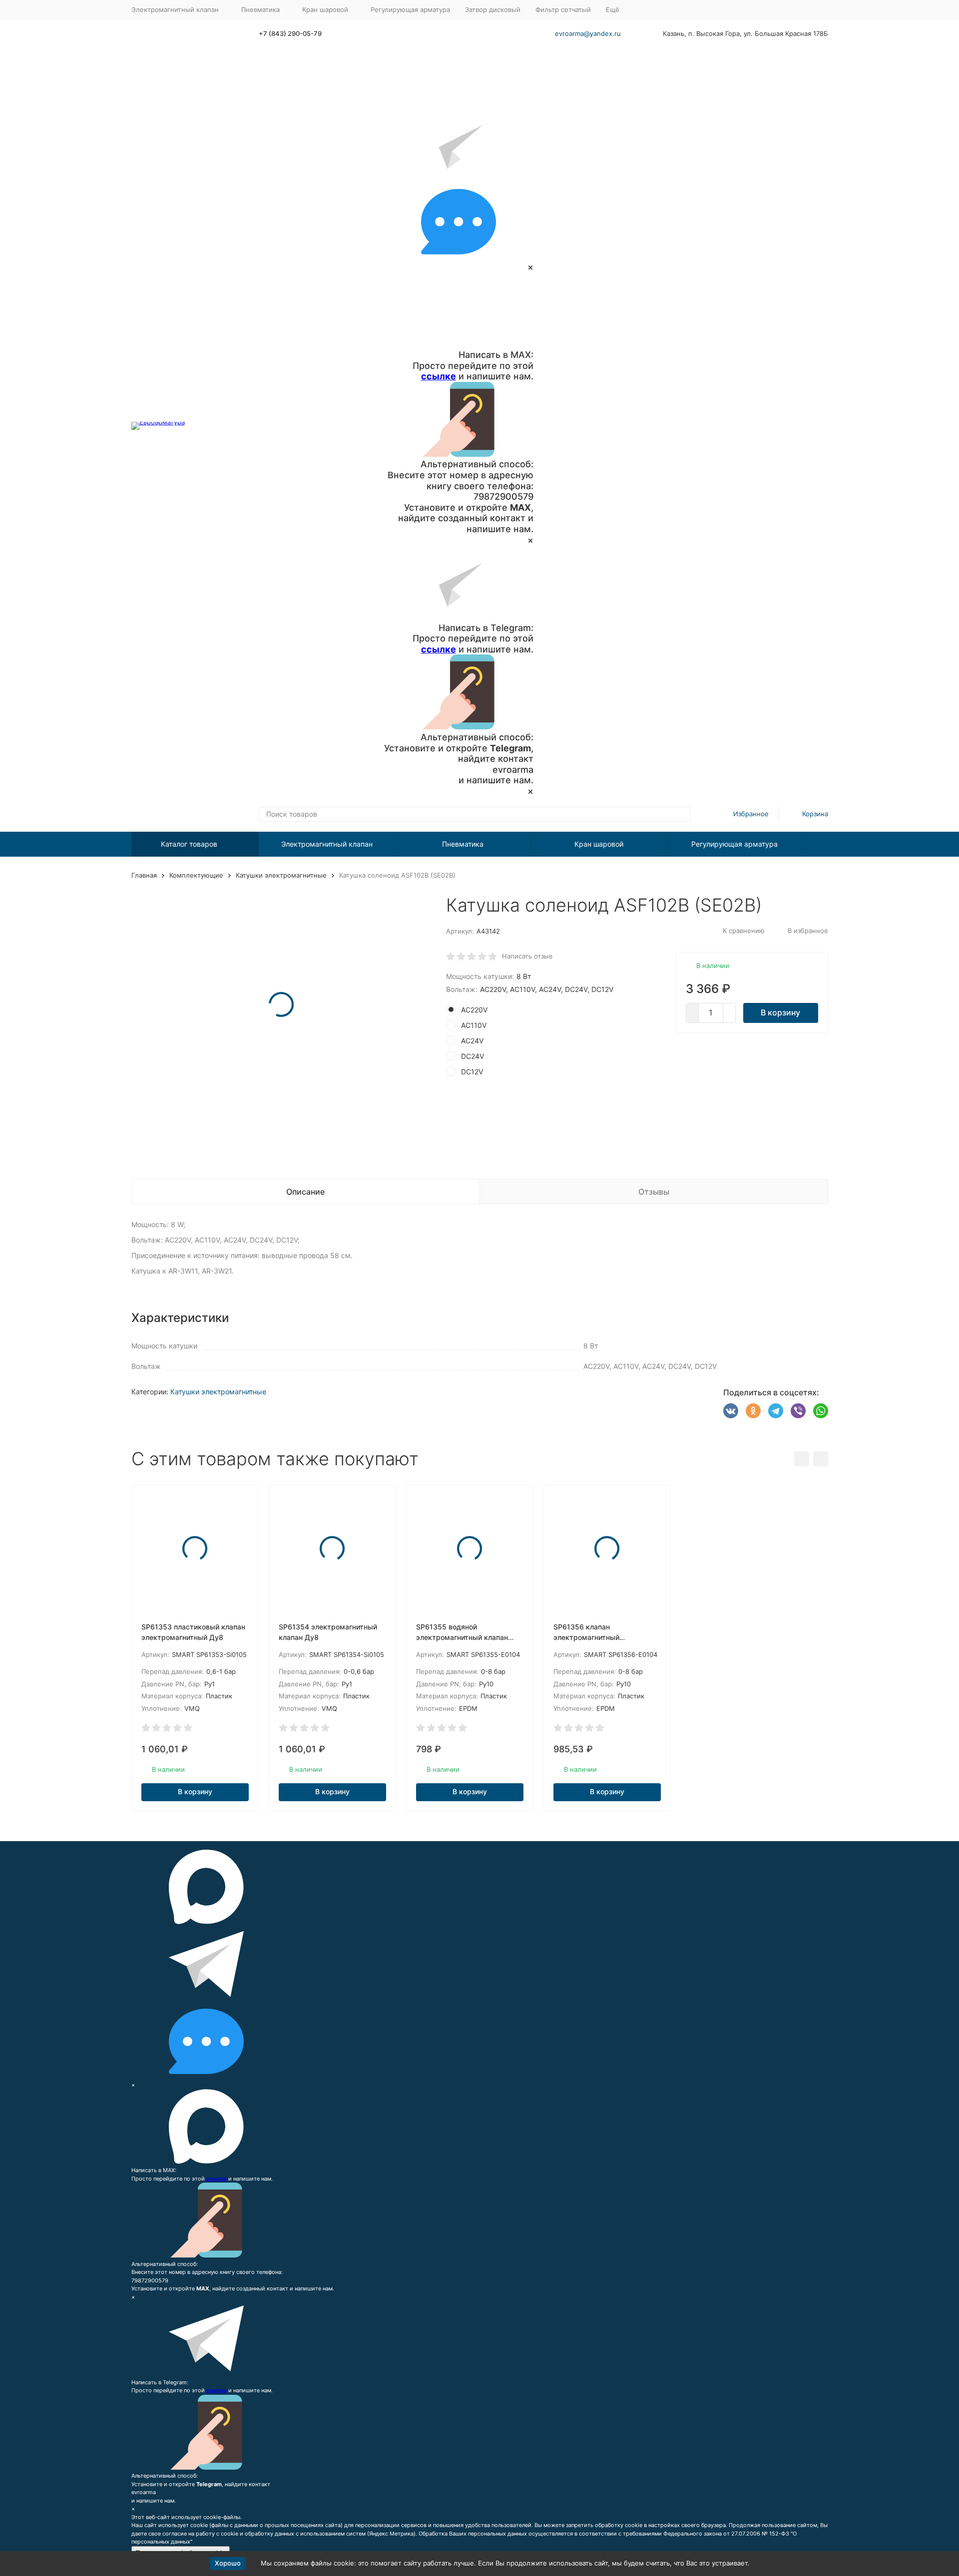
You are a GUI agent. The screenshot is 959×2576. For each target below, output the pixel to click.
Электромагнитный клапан (327, 844)
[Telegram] (776, 1411)
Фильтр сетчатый (563, 9)
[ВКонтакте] (731, 1411)
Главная (144, 875)
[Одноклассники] (753, 1411)
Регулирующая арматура (410, 9)
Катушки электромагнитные (281, 875)
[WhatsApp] (821, 1411)
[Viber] (798, 1411)
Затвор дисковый (493, 9)
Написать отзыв (527, 956)
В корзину (780, 1012)
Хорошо (228, 2563)
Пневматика (463, 844)
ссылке (439, 376)
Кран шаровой (599, 844)
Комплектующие (196, 875)
